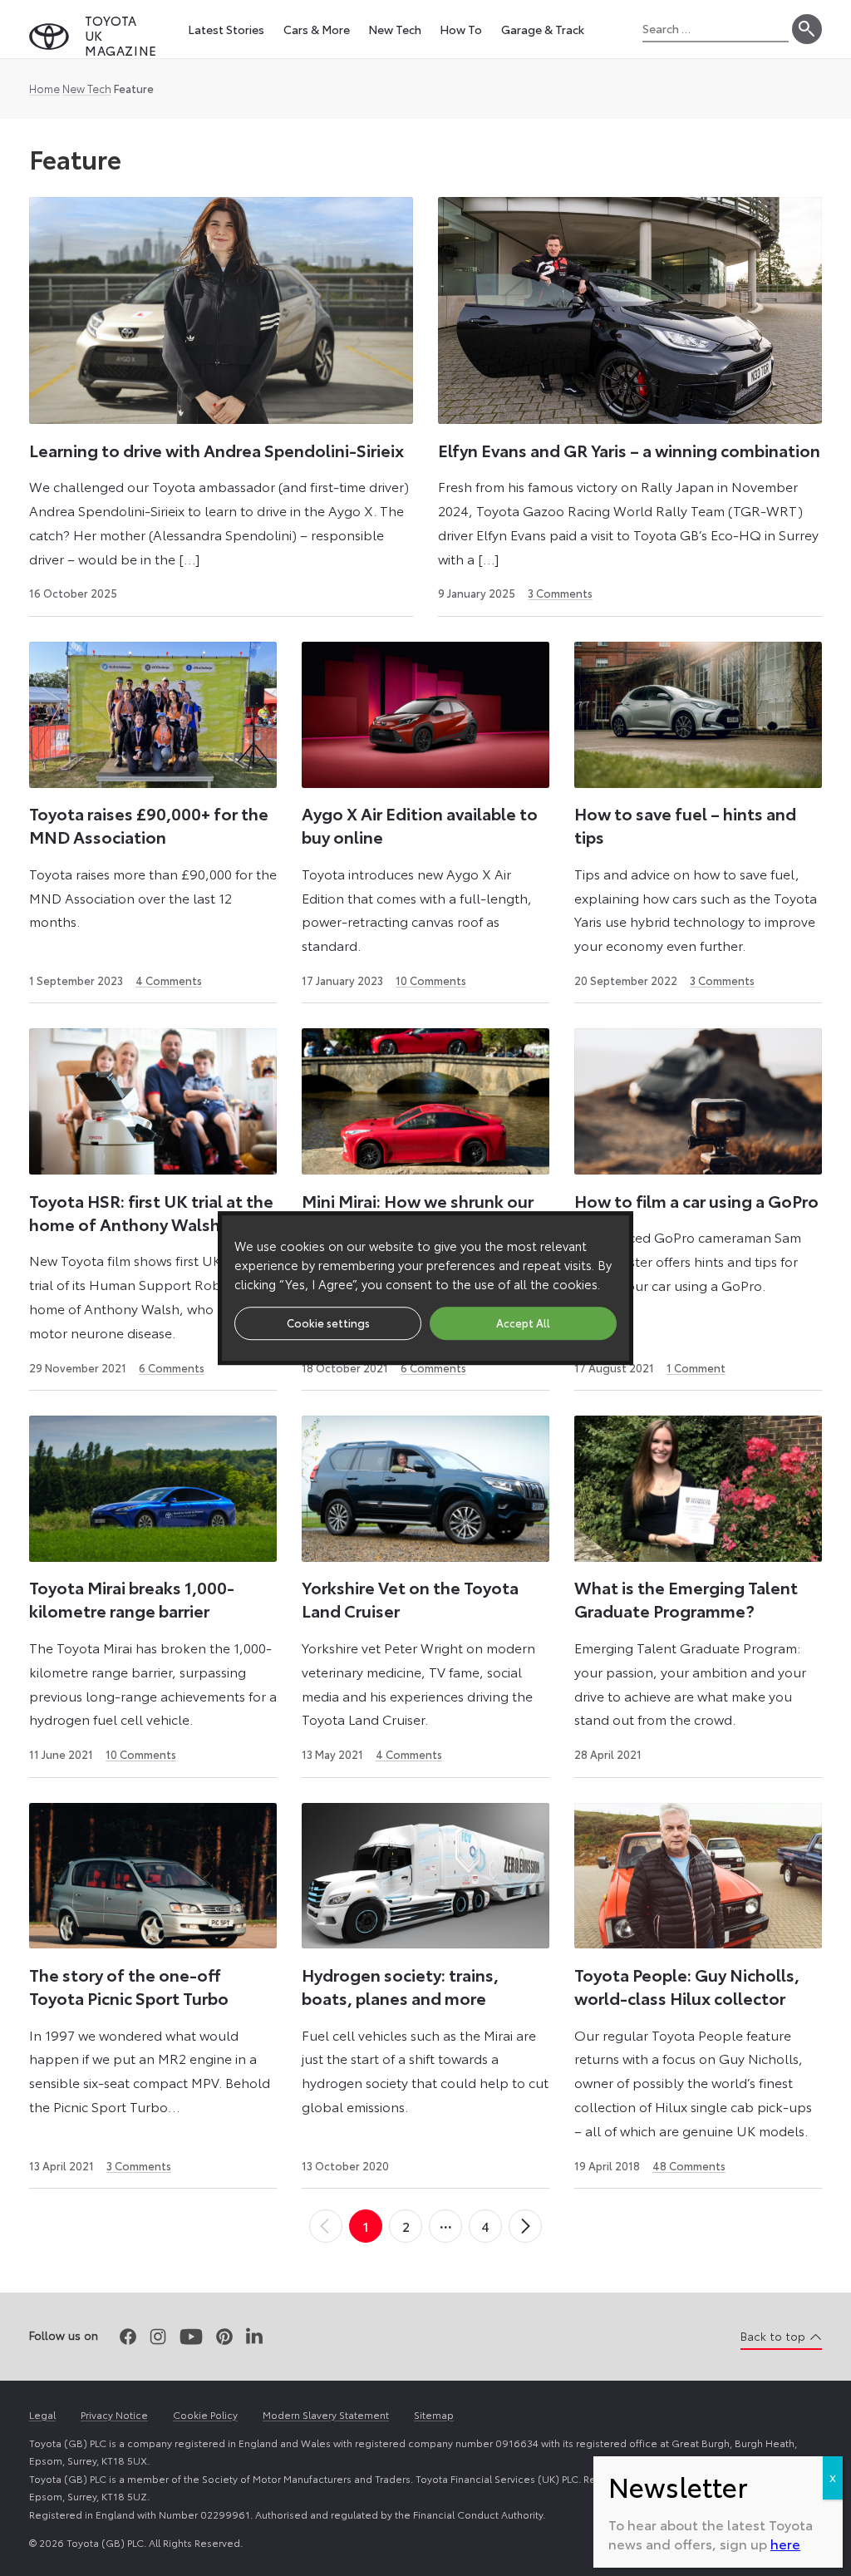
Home (44, 88)
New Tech (87, 88)
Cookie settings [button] (328, 1322)
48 (689, 2165)
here (785, 2543)
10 (431, 980)
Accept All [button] (523, 1322)
